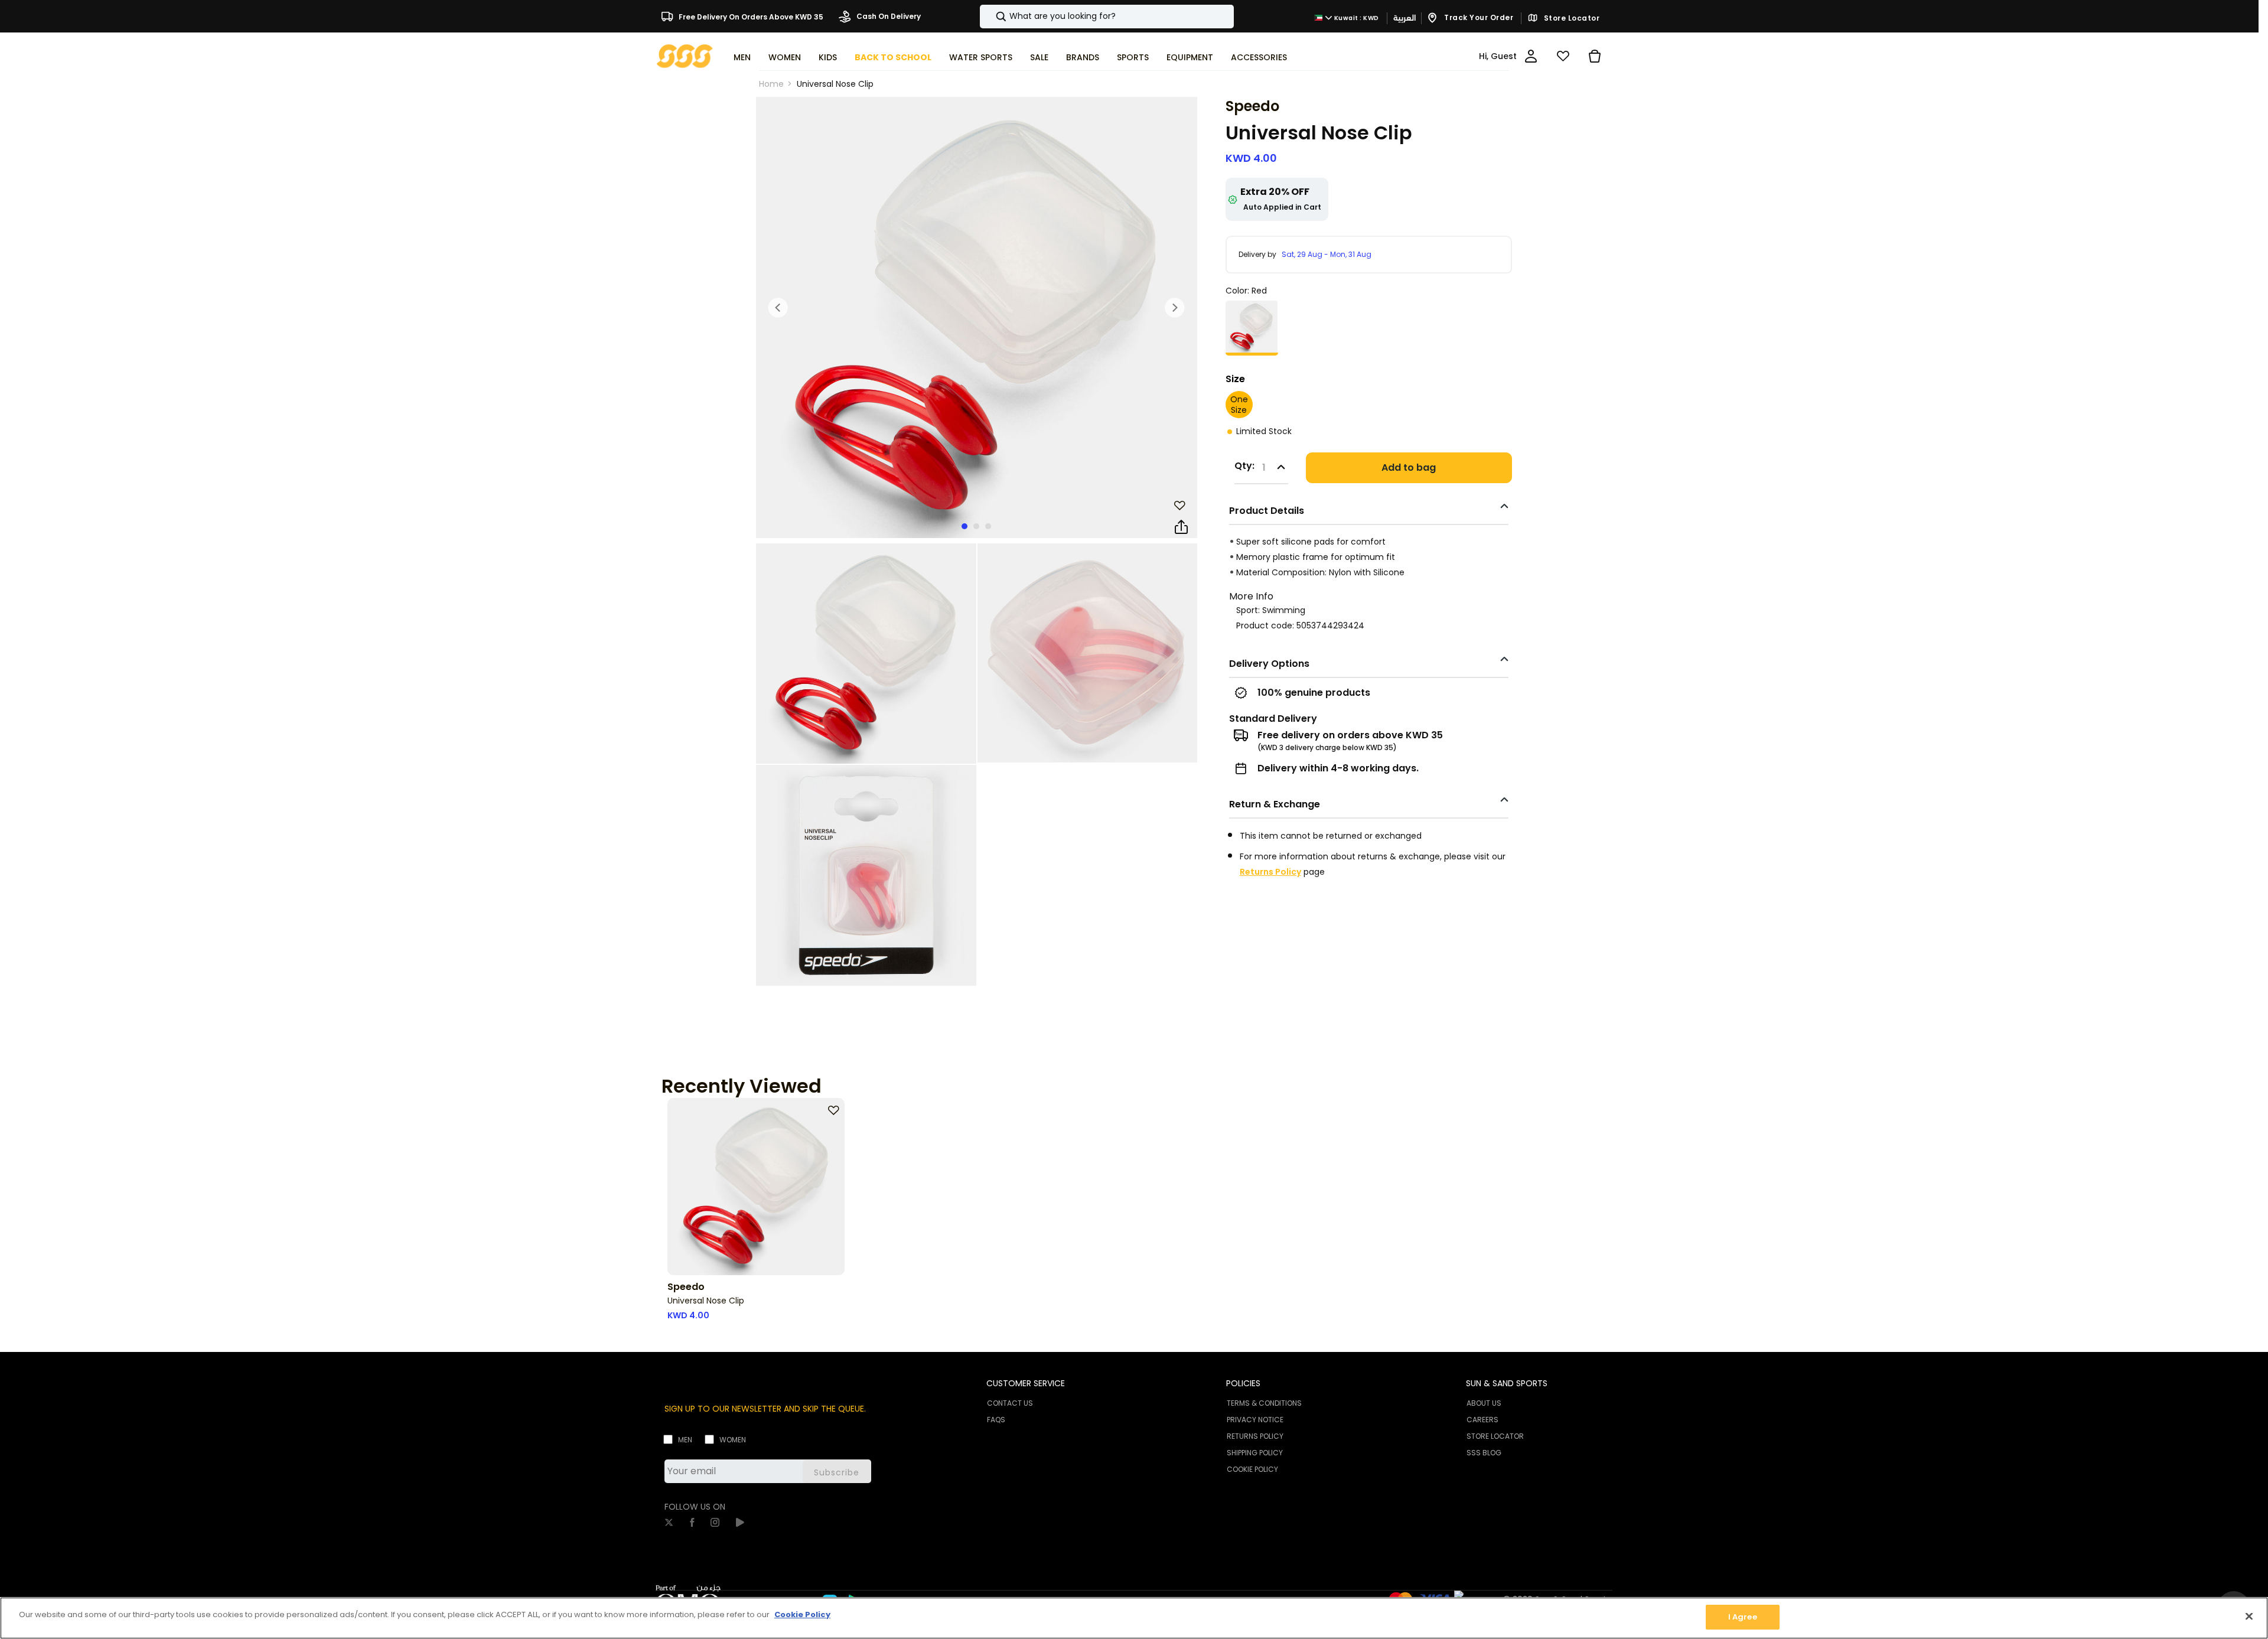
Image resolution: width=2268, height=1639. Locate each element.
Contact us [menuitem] (1010, 1403)
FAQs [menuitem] (996, 1420)
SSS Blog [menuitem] (1484, 1453)
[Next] (1175, 308)
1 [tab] (964, 526)
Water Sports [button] (981, 57)
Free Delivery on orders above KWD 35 (750, 16)
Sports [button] (1133, 57)
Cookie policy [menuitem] (1252, 1469)
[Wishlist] (1563, 56)
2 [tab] (976, 526)
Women (733, 1440)
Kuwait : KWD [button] (1356, 18)
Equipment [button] (1190, 57)
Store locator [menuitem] (1495, 1436)
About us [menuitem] (1484, 1403)
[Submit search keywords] (991, 17)
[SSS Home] (685, 55)
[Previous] (778, 308)
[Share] (1181, 527)
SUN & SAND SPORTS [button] (1507, 1383)
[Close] (2249, 1616)
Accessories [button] (1259, 57)
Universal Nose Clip (835, 84)
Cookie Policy (802, 1614)
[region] (1134, 1618)
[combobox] (1107, 17)
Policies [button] (1243, 1383)
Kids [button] (828, 57)
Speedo (1252, 106)
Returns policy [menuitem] (1255, 1436)
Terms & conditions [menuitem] (1264, 1403)
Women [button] (785, 57)
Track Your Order (1478, 17)
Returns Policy (1270, 872)
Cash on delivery (888, 16)
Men (685, 1440)
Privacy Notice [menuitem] (1255, 1420)
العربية (1405, 18)
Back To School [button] (893, 57)
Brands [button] (1083, 57)
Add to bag (1409, 467)
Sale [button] (1039, 57)
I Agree (1743, 1617)
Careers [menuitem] (1482, 1420)
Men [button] (742, 57)
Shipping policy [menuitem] (1255, 1453)
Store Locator (1570, 18)
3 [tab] (988, 526)
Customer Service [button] (1026, 1383)
